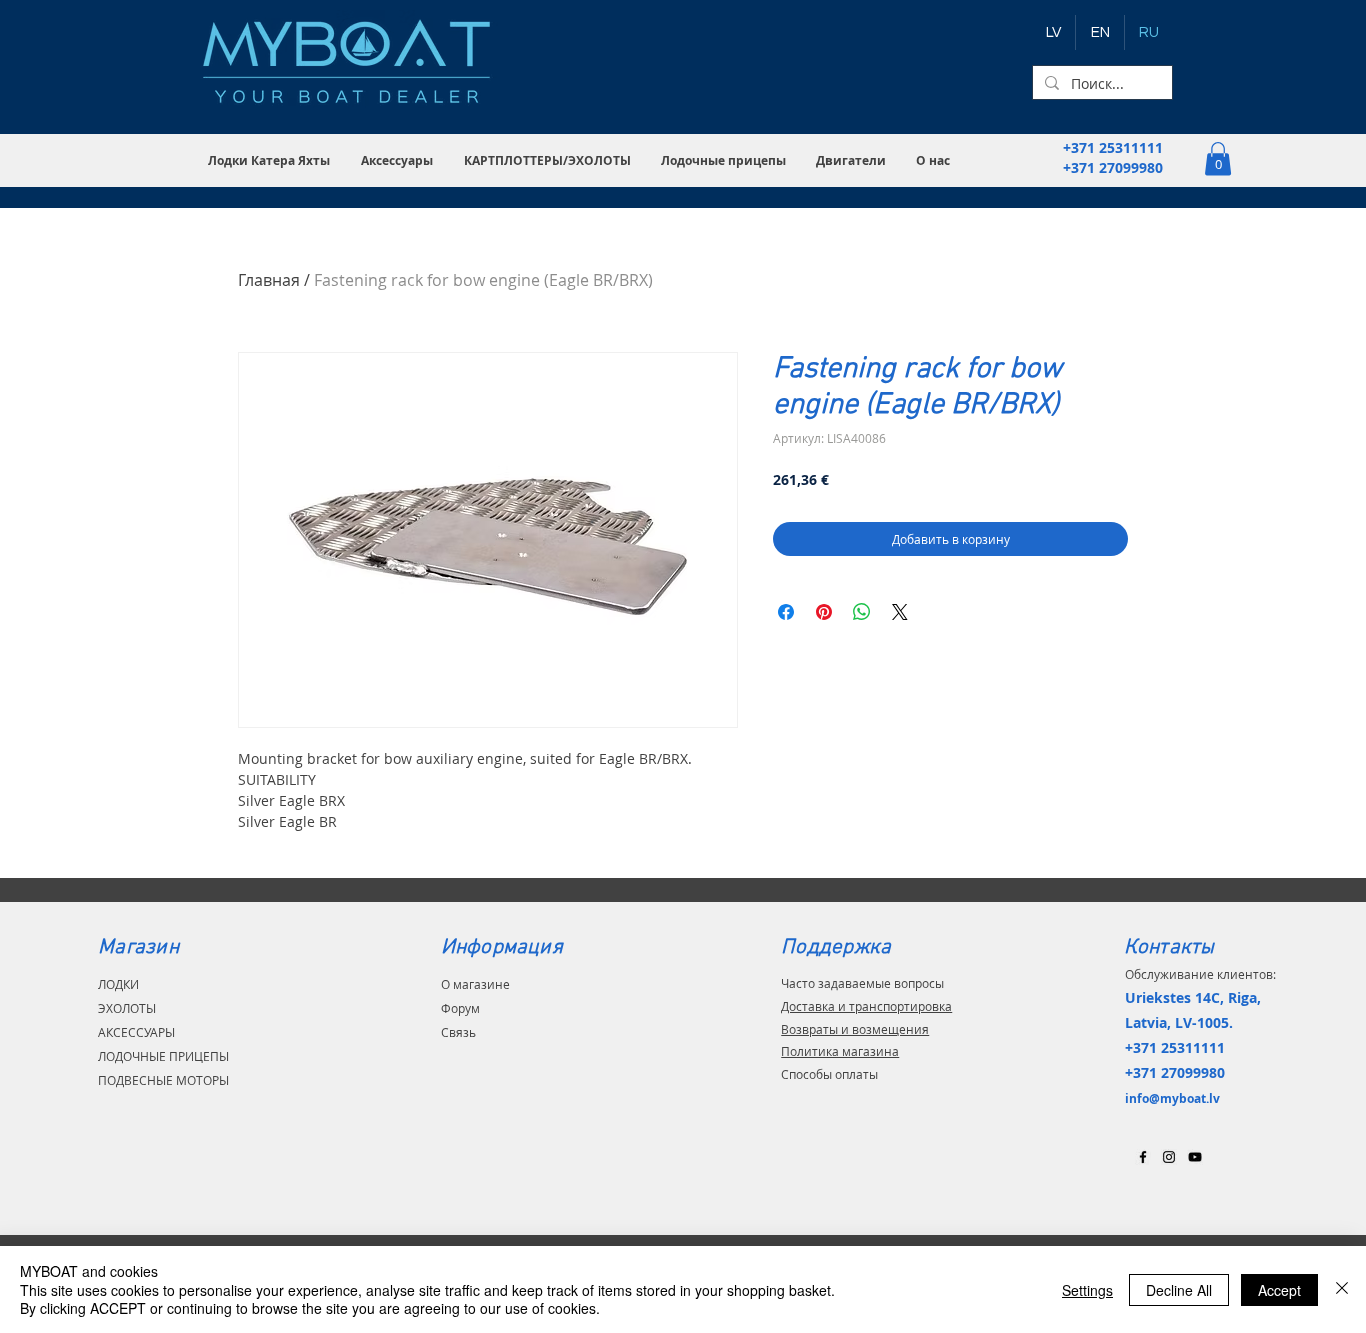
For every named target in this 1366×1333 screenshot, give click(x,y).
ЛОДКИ (118, 984)
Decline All (1179, 1290)
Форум (460, 1008)
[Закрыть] (1342, 1289)
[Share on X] (900, 612)
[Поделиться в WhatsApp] (862, 612)
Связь (458, 1032)
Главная (269, 280)
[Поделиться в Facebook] (786, 612)
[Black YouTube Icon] (1195, 1157)
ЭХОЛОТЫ (127, 1008)
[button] (269, 160)
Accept (1279, 1290)
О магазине (475, 984)
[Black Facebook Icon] (1143, 1157)
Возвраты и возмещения (855, 1029)
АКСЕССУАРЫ (136, 1032)
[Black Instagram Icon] (1169, 1157)
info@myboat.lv (1172, 1098)
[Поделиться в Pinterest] (824, 612)
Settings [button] (1087, 1290)
